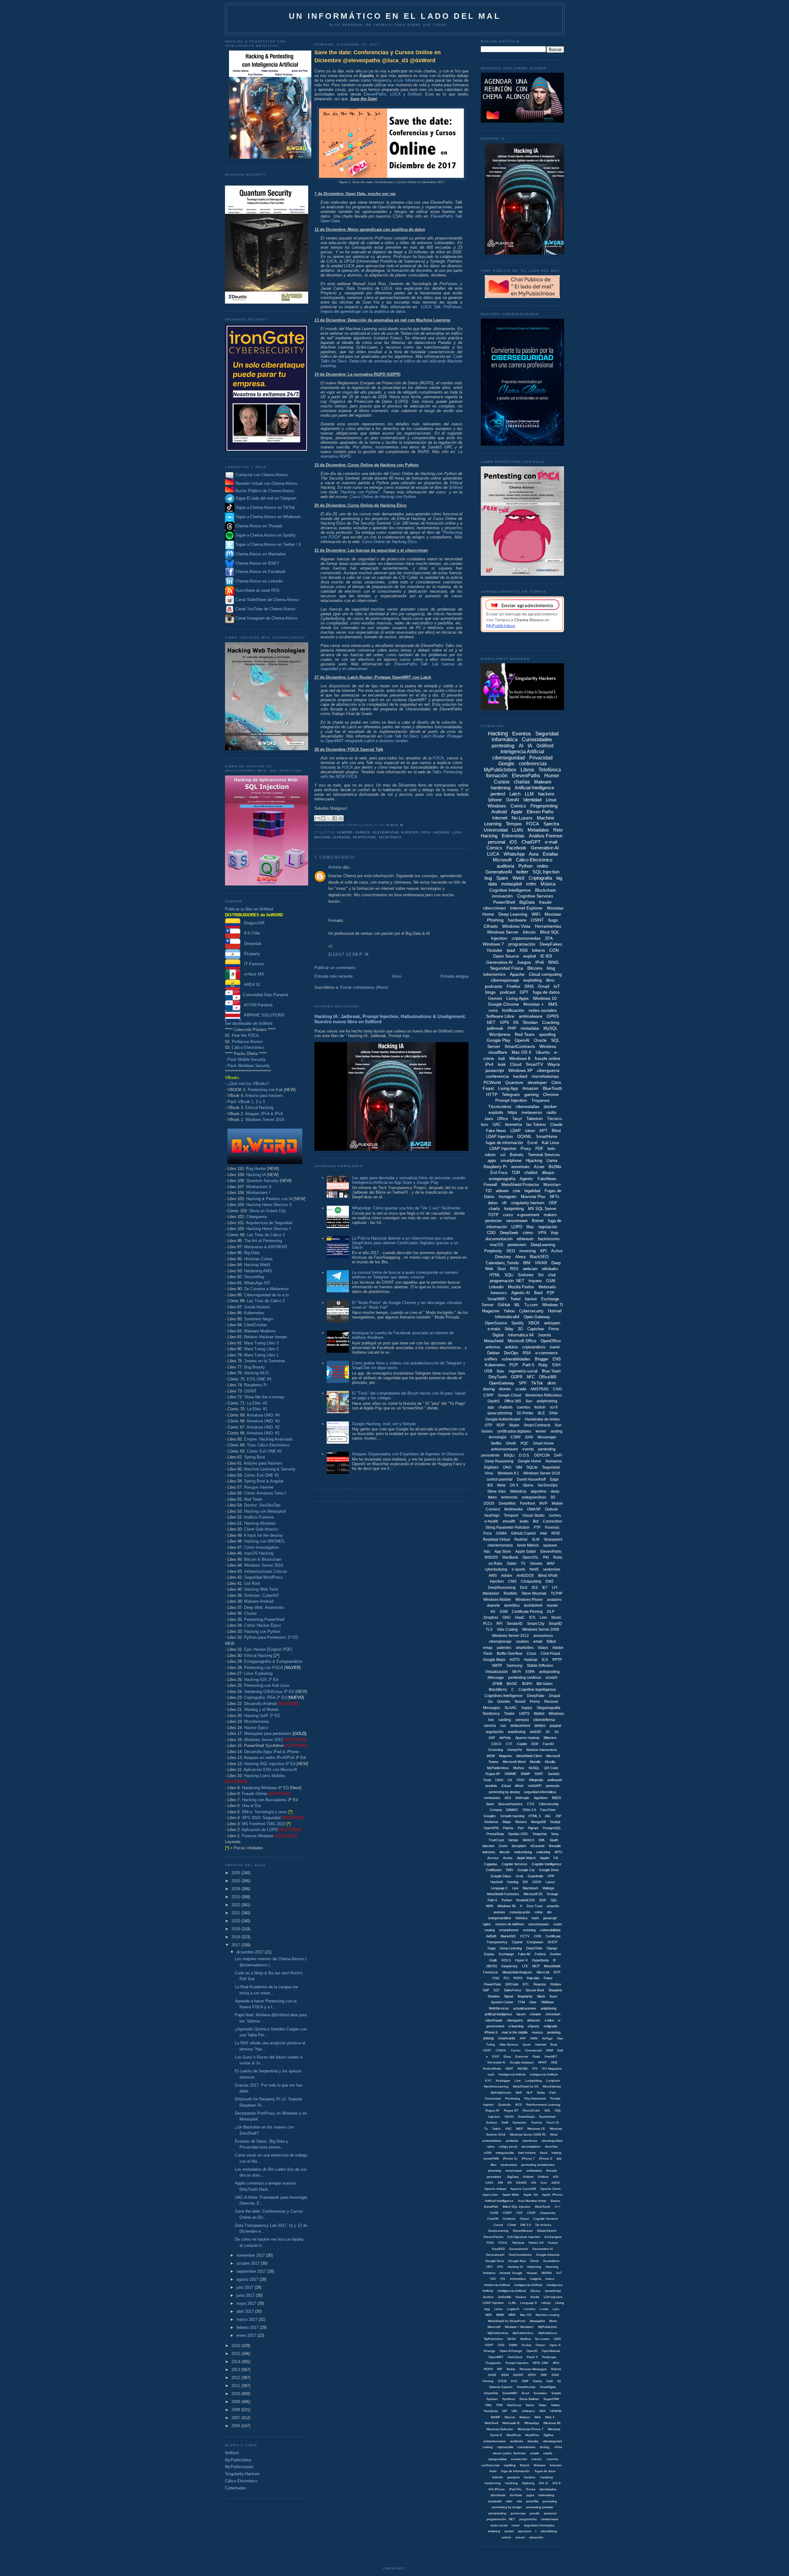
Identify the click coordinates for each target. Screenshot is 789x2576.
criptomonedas (526, 938)
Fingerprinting (544, 806)
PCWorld (492, 1082)
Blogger (542, 1359)
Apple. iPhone (552, 2195)
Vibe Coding (507, 1629)
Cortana (496, 1810)
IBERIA (547, 2273)
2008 (236, 2410)
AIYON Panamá (256, 1005)
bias (501, 1371)
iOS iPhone (497, 2489)
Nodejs (555, 1822)
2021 (236, 1913)
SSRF (539, 1774)
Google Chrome (503, 1004)
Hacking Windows (260, 1523)
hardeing (547, 2477)
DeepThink (534, 1948)
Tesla (487, 1780)
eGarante (538, 1846)
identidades (548, 2489)
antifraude (555, 1780)
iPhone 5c (510, 2159)
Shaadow (555, 1990)
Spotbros (509, 2399)
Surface (492, 2122)
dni (549, 1912)
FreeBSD (498, 2249)
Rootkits (510, 1593)
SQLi (509, 1275)
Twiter (542, 2405)
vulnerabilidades (516, 1359)
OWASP (534, 1509)
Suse (553, 1996)
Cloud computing (545, 974)
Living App (508, 1088)
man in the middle (515, 2032)
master (552, 1605)
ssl (503, 1155)
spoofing (547, 1034)
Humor (552, 776)
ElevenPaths (375, 94)
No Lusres (542, 2339)
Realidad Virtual (497, 1539)
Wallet (539, 1714)
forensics (499, 1293)
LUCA (395, 94)
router (558, 1924)
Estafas (550, 854)
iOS (513, 842)
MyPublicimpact (239, 2467)
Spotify (518, 1323)
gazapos (513, 2477)
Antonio (335, 867)
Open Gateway (537, 1317)
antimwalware (492, 2141)
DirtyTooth (498, 1377)
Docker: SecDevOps (262, 1505)
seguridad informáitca (540, 1792)
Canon (516, 2050)
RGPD (488, 2369)
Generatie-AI (496, 2062)
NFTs (555, 1197)
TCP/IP (557, 1593)
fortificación (513, 1010)
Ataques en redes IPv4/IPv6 (269, 1758)
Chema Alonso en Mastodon (260, 554)
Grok (519, 1876)
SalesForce (513, 1990)
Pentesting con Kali (265, 1090)
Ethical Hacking (259, 1108)
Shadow (494, 1996)
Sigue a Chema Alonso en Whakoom (268, 517)
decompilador (531, 2147)
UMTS (524, 1714)
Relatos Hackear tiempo (266, 1337)
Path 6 (492, 1900)
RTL (526, 1984)
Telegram (511, 1094)
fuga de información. (516, 2471)
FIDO (490, 2243)
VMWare (547, 2002)
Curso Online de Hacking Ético (389, 542)
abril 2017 (246, 2311)
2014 (236, 2362)
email (538, 1642)
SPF (523, 1383)
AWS (493, 1576)
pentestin (553, 1786)
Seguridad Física (507, 968)
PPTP (557, 1660)
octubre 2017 (249, 2263)
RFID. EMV (541, 2363)
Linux (551, 800)
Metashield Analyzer (517, 1972)
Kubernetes (254, 1313)
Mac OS (526, 2315)
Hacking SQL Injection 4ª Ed (270, 1764)
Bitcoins (535, 968)
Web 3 (550, 2417)
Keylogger (503, 2081)
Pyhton (507, 1900)
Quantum (514, 1082)
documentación (499, 1239)
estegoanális (505, 2153)
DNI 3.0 (526, 2225)
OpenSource (496, 1323)
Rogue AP (493, 1774)
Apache (517, 974)
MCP (536, 1966)
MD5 (489, 2315)
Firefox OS (536, 2243)
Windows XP (520, 1070)
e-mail (551, 842)
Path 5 (528, 1365)
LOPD (517, 1227)
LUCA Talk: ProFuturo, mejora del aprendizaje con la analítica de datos (391, 309)
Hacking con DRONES (264, 1541)
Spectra (551, 824)
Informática (518, 2279)
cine (517, 1191)
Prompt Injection (511, 1100)
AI (521, 746)
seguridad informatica (539, 2525)
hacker (531, 1299)
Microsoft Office (522, 1341)
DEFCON (542, 1455)
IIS (516, 1022)
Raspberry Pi (256, 1385)
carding (505, 1720)
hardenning (493, 2483)
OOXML (524, 1137)
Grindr (534, 2261)
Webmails (547, 1287)
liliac (494, 2165)
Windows (497, 806)
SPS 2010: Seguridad (261, 1818)
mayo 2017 (247, 2303)
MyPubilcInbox (498, 1768)
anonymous (543, 1636)
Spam (502, 878)
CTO (531, 1804)
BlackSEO (539, 1257)
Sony (555, 1834)
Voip (554, 1233)
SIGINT (518, 2375)
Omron (540, 2345)
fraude (545, 902)
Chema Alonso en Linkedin (259, 581)
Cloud (516, 1064)
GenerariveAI (519, 2249)
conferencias (533, 764)
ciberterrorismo (500, 1545)
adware (502, 1191)
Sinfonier (526, 1275)
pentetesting (497, 2513)
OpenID (532, 2351)
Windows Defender (500, 2429)
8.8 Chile (250, 933)
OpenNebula (551, 2351)
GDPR (517, 1377)
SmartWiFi (497, 1299)
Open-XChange (511, 2351)
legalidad (532, 1191)
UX (510, 1780)
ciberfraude (494, 2020)
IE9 (490, 1485)
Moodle (535, 1762)
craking (488, 2447)
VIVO (521, 1780)
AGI (556, 2177)
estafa (548, 2453)
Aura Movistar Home (532, 2201)
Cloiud (524, 2219)
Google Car (526, 1870)
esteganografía (502, 1179)
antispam (552, 1323)
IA (530, 746)
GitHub (504, 1305)
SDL (547, 2110)
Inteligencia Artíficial (528, 2285)
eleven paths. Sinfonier (509, 2453)
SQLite (532, 1467)
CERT (487, 2050)
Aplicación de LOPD (260, 1830)
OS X (514, 1485)
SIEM (505, 2375)
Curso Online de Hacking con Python (383, 497)
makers (550, 1215)
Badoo (556, 2201)
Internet (500, 818)
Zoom (503, 1846)
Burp (554, 2044)
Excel (532, 1143)
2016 (236, 2346)
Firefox (513, 986)
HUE (554, 2062)
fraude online (548, 1058)
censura (522, 1720)
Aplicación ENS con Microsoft (270, 1770)
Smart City (536, 1624)
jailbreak (495, 1028)
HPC (490, 2267)
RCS (519, 2105)
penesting (550, 2501)
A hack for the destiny (263, 1535)
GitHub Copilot (523, 1533)
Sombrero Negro (259, 1319)
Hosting (513, 1882)
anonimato (520, 1167)
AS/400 (521, 2183)
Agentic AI (521, 1293)
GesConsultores (520, 2255)
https (512, 1112)
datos (493, 1203)
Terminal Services (544, 1155)
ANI (500, 2183)
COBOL (501, 2050)
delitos (540, 1726)
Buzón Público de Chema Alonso (265, 491)
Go (490, 1702)
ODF (553, 1203)
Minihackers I (258, 1193)
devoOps (551, 2147)
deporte (493, 1605)
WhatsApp (514, 854)
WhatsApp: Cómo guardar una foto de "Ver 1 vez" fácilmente (406, 1208)
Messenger (547, 1437)
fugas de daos (545, 2471)
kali (502, 1058)
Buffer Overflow (510, 1654)
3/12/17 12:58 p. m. (349, 954)
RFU (556, 2363)
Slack (541, 1996)
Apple (517, 812)
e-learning (516, 2026)
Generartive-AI (543, 2249)
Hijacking (534, 1161)
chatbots (505, 1407)
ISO (493, 2279)
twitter (522, 872)
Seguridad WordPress (264, 1577)
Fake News (496, 1131)
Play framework (535, 2098)
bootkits (491, 1786)
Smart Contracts (537, 1425)
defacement (520, 1726)
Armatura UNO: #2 (263, 1427)
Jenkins (488, 2297)
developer (537, 1082)
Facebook (516, 848)
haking (556, 2153)
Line (518, 2081)
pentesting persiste (540, 2507)
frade (493, 2471)
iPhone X (546, 2159)
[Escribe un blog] (323, 818)
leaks (524, 1521)
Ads (487, 1552)
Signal (508, 1996)
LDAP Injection (503, 1149)
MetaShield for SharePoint (507, 2321)
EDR (535, 1744)
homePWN (491, 2159)
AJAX (489, 2183)
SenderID (515, 1624)
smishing (494, 2531)
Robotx (556, 2369)
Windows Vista (516, 926)
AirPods (505, 1738)
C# (556, 1858)
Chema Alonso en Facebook (261, 572)
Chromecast (533, 2050)
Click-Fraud (550, 1654)
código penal (508, 2147)
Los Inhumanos (411, 80)
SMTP (497, 1666)
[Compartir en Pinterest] (341, 818)
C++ (558, 2207)
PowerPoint (492, 1984)
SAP (486, 1990)
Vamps (513, 1840)
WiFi (536, 914)
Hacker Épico (256, 1728)
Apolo (527, 2044)
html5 (534, 1569)
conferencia (497, 1076)
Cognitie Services (546, 2219)
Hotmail (555, 1311)
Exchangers (553, 2237)
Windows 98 (552, 2423)
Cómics (494, 848)
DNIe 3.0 (529, 1810)
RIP (500, 2369)
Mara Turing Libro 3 (261, 1343)
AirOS (556, 2183)
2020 (236, 1921)
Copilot (522, 1744)
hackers (546, 794)
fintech (525, 2465)
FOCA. (503, 2243)
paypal (556, 1726)
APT (543, 1131)
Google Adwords (548, 2255)
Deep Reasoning (499, 1461)
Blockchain (546, 890)
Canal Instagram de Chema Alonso (266, 618)
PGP (514, 1365)
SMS (553, 1004)
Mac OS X (521, 1052)
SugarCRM (551, 2399)
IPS (535, 2069)
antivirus (493, 1347)
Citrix (556, 1082)
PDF (539, 1149)
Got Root (252, 1583)
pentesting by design (507, 2507)
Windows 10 (545, 998)
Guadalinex (551, 2261)
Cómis (512, 2225)
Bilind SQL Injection (517, 2207)
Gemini (495, 998)
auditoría (505, 866)
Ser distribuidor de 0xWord (249, 1023)
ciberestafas (527, 1106)
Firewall (490, 1185)
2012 (236, 2378)
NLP (529, 2093)
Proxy (526, 1149)
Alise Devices (509, 2044)
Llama (552, 1161)
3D (553, 1497)
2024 (236, 1889)
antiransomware (505, 1449)
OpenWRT (496, 2357)
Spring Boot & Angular (264, 1481)
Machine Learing (548, 2315)
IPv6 (540, 962)
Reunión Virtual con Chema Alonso (266, 483)
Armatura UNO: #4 (263, 1415)
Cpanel (517, 1942)
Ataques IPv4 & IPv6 (264, 1114)
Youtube (494, 950)
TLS (489, 1629)
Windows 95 (507, 1906)
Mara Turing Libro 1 (261, 1355)
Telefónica (390, 837)
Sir (559, 2381)
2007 (236, 2418)
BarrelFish (491, 2207)
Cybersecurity (531, 1311)
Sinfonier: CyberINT (262, 1595)
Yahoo (509, 1311)
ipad (511, 950)
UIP (505, 2411)
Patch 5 (532, 2357)
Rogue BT (511, 2110)
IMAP (509, 2069)
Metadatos (538, 830)
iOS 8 (557, 2483)
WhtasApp (532, 2423)
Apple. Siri (531, 2195)
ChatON (493, 2219)
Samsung (514, 1666)
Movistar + (533, 1004)
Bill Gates (545, 1684)
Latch (515, 794)
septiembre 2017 (252, 2271)
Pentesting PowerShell (264, 1619)
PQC (525, 1443)
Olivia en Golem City (268, 1211)
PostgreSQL (552, 1828)
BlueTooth (552, 1088)
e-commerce (546, 1353)
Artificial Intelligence (534, 788)
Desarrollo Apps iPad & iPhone (272, 1752)
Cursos (363, 832)
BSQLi (509, 1455)
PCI (506, 1978)
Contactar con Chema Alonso (262, 475)
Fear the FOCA (245, 1035)
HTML (495, 1275)
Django (552, 1948)
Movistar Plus (533, 1197)
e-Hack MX (252, 974)
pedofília (532, 2501)
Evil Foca (499, 1173)
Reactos (540, 1984)
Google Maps (494, 1660)
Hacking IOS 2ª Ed (261, 1680)
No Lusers (522, 818)
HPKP (542, 2062)
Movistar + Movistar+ (519, 2327)
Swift (505, 2122)
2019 (236, 1929)
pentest (498, 794)
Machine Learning (332, 837)
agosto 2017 (248, 2279)
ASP (492, 1738)
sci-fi (554, 1407)
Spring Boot (255, 1457)
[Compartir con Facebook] (335, 818)
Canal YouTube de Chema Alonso (265, 609)
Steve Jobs (497, 1491)
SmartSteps (526, 2117)
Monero (521, 1822)
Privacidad (541, 758)
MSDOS (491, 1557)
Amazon (530, 1088)
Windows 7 (493, 944)
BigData (527, 902)
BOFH (527, 1684)
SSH (556, 1365)
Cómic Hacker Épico (262, 1625)
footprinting (514, 1209)
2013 (236, 2370)
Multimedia (513, 1509)
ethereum (525, 1239)
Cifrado (491, 926)
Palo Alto (533, 1978)
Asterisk (541, 2044)
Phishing (495, 920)
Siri (541, 1275)
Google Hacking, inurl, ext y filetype (384, 1424)
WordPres (532, 2435)
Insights (536, 2279)
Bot (536, 1521)
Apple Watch (526, 1858)
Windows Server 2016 (265, 1120)
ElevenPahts (551, 1552)
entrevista (509, 1497)
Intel (544, 1533)
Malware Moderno (260, 1331)
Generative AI (499, 962)
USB (488, 1371)
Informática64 (507, 1317)
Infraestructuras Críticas (266, 1571)
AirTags (547, 2038)
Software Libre (500, 1016)
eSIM (488, 2153)
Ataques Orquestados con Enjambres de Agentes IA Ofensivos (408, 1454)
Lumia (544, 2309)
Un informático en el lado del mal (395, 16)
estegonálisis (497, 2459)
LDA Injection (553, 2297)
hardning (511, 2483)
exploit (530, 956)
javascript (495, 1070)
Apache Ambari (495, 2189)
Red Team (253, 1499)
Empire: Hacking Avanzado (268, 1439)
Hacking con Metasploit (265, 1511)
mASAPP (535, 1786)
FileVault (518, 2243)
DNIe (554, 1413)
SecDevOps (548, 1485)
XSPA (530, 1672)
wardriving (517, 1732)
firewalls (555, 1846)
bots (552, 1149)
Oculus (526, 2345)
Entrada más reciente (333, 976)
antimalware (531, 1016)
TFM (521, 2002)
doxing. (545, 2447)
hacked (520, 1076)
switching (543, 1852)
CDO (491, 1233)
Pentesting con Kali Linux (267, 1685)
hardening (501, 788)
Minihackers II (259, 1187)
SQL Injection (546, 872)
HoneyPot (515, 1750)
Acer (544, 2183)
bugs (553, 920)
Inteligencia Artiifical (544, 2074)
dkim (552, 1383)
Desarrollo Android (260, 1704)
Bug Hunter (256, 1169)
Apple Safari (526, 1552)
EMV (510, 1870)
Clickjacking (531, 1581)
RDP (501, 1425)
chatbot (531, 1173)
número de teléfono (510, 1924)
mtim (509, 2501)
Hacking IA (256, 1175)
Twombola (491, 2411)
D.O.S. (524, 1455)
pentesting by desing (504, 1792)
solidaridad (534, 2171)
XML (542, 1840)
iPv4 (489, 1064)
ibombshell (533, 1605)
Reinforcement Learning (543, 2105)
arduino (511, 1347)
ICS (532, 1617)
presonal (550, 2513)
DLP (551, 1612)
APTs (558, 1852)
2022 (236, 1905)
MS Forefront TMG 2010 (264, 1824)
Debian (493, 1353)
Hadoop (531, 1660)
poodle (535, 2513)
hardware (517, 920)
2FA (549, 938)
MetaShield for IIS (526, 2086)
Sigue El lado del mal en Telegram (265, 498)
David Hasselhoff (531, 1479)
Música (548, 884)
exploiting (533, 980)
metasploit (511, 884)
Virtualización (497, 1672)
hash (535, 1918)
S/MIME (510, 1774)
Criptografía (540, 878)
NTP (557, 1972)
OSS (501, 2345)
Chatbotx (509, 2219)
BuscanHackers (511, 1804)
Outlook (551, 1509)
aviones (499, 1912)
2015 (236, 2354)
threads (552, 2171)
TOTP (493, 1215)
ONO (557, 2339)
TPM (499, 2405)
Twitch (497, 2129)
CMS (512, 1581)
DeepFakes (551, 944)
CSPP (488, 1395)
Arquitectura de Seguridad (269, 1223)
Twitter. (556, 2405)
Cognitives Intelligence (504, 1696)
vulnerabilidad (550, 1930)
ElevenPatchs (493, 2237)
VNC (508, 2129)
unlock (506, 2537)
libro (550, 980)
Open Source (506, 956)
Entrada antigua (454, 976)
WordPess (514, 2435)
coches (555, 1515)
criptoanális (505, 2447)
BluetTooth (543, 2207)
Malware (543, 782)
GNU (507, 1617)
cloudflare (498, 1052)
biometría (513, 1124)
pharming (495, 2171)
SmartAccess (526, 2387)
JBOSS (492, 1966)
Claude (556, 1124)
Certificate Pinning (527, 1612)
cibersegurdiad (552, 2141)
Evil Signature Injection (524, 2237)
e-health (491, 1521)
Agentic (526, 1179)
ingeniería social (523, 1371)
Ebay (507, 2057)
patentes (504, 1648)
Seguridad (551, 1467)
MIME (500, 2315)
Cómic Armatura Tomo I (265, 1493)
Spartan (492, 2399)
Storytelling (254, 1277)
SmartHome (547, 1137)
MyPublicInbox (238, 2460)
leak (502, 1064)
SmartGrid (491, 2393)
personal (497, 842)
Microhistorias (257, 1721)
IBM (527, 1263)
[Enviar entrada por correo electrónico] (406, 825)
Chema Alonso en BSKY (257, 563)
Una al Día (251, 1806)
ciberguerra (548, 1070)
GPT (524, 992)
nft (504, 1203)
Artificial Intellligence (499, 2201)
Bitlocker (550, 1738)
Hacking (442, 832)
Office (503, 1119)
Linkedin (496, 1287)
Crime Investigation (261, 1547)
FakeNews (547, 1179)
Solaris (556, 2393)
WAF (551, 1564)
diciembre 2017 (251, 1952)
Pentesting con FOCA (264, 1668)
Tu (486, 2129)
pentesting (364, 837)
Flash (536, 2057)
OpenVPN (491, 1828)
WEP (519, 2129)
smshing (529, 1930)
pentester (493, 1221)
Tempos (514, 824)
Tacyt (517, 1119)
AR (509, 2183)
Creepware (535, 1942)
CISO (557, 1389)
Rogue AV (493, 2110)
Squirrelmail (547, 2117)
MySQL (551, 1028)
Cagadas (491, 1864)
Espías (489, 1954)
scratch (552, 1678)
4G (493, 1612)
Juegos (524, 962)
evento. (537, 2459)
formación (497, 776)
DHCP (552, 1942)
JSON (537, 1882)
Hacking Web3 (257, 1265)
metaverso (532, 1112)
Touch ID (552, 2122)
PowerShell (504, 902)
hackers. (530, 2477)
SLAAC (511, 1708)
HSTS (515, 1660)
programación (522, 944)
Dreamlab (251, 944)
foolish (540, 1407)
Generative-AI (545, 848)
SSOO (509, 2117)
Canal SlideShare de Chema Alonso (267, 600)
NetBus (525, 2339)
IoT (557, 986)
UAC (497, 1124)
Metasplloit (537, 2321)
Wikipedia (536, 1780)
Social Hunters (257, 1307)
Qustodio (505, 2105)
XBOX (534, 1323)
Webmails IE (511, 2423)
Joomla (544, 1335)
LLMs (518, 830)
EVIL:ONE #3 (259, 1379)
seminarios (492, 1798)
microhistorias (545, 1076)
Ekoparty (250, 954)
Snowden (540, 2393)
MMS (512, 2315)
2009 (236, 2402)
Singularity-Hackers (242, 2474)
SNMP (525, 1774)
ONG (507, 1467)
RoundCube (531, 2110)
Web (538, 2417)
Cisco (531, 1654)
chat (552, 1275)
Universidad (496, 830)
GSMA (501, 1533)
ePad (558, 2447)
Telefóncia (514, 2405)
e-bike (549, 2020)
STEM (502, 2381)
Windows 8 (520, 1058)
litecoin (505, 1852)
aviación (553, 1906)
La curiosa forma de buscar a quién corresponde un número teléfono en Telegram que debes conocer (405, 1275)
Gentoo (555, 1954)
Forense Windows (258, 1836)
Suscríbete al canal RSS (258, 590)
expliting (510, 2465)
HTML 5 (535, 1816)
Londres (529, 2309)
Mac (530, 1227)
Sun (529, 1401)
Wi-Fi (517, 1672)
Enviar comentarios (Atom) (364, 987)
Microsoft (502, 860)
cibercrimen (494, 908)
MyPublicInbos (498, 2333)
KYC (488, 2081)
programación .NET (507, 1281)
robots (490, 1155)
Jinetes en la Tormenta (264, 1361)
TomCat (536, 2122)
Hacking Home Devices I (268, 1229)
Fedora (540, 1954)
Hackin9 (497, 1882)
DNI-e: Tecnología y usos (265, 1812)
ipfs (559, 2159)
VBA (542, 2411)
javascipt (550, 1918)
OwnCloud (515, 2357)
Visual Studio (533, 1515)
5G (557, 1732)
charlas (522, 782)
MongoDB (538, 1822)
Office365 (548, 1377)
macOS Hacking (259, 1553)
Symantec (520, 2122)
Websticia (518, 1491)
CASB (494, 2213)
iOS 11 (544, 2483)
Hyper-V (521, 1960)
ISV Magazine (552, 2069)
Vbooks (536, 1564)
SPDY (532, 2375)
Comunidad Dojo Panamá (264, 995)
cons (493, 1010)
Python (525, 866)
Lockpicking (533, 2081)
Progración (493, 2363)
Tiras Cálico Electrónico (268, 1445)
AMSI (534, 2038)
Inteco (550, 2279)
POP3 (518, 1978)
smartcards (507, 2038)
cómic (528, 1233)
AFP (523, 2038)
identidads (498, 2495)
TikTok (537, 1383)
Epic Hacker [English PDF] (268, 1649)
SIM (519, 1467)
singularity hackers (528, 1203)
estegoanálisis (534, 1497)
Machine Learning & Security (270, 1469)
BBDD (557, 1798)
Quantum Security (262, 1181)
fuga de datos (546, 992)
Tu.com (531, 1305)
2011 (236, 2386)
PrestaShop (495, 1834)
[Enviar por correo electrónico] (317, 818)
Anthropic (522, 1798)
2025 (236, 1881)
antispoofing (549, 1672)
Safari (512, 1564)
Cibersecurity (549, 1804)
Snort (525, 2393)
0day (509, 1329)
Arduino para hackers (264, 1096)
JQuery (535, 2291)
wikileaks (550, 1269)
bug (488, 878)
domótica (512, 1605)
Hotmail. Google (511, 2273)
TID (488, 1191)
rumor (516, 2525)
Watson (525, 2417)
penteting (554, 2032)
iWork (519, 1786)
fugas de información (504, 1143)
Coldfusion (494, 1870)
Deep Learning (513, 914)
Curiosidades (537, 740)
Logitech (513, 2309)
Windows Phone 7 (530, 2429)
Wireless (548, 1046)
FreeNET (551, 2057)
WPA (490, 1906)
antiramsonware (495, 2441)
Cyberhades (236, 2488)
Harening (552, 2267)
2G (548, 1732)
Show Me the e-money (264, 1397)
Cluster (250, 1613)
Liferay (546, 2303)
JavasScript (553, 2291)
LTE (525, 1966)
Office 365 (513, 1401)
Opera (528, 1485)
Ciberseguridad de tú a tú (266, 1295)
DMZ (550, 1581)
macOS (497, 1245)
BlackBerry (498, 1690)
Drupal (555, 1696)
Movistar (553, 914)
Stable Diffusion (540, 1666)
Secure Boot (535, 1990)
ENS (557, 1359)
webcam (530, 1269)
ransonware (514, 2171)
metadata (530, 1028)
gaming (531, 1094)
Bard (538, 1293)
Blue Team (551, 1371)
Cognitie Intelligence (546, 1864)
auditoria (512, 2141)
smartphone (511, 1161)
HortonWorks (492, 2069)
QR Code (551, 1768)
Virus (489, 1473)
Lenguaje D (529, 2303)
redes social (499, 2525)
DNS (529, 986)
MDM (491, 1756)
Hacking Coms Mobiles (265, 1776)
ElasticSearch (547, 2231)
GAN (529, 1437)
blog (551, 968)
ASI (534, 2183)
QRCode (512, 1984)
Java (489, 1119)
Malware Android (259, 1601)
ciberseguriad (552, 2441)
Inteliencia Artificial (497, 2285)
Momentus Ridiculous (544, 1395)
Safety (538, 2381)
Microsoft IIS (533, 1894)
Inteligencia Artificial (522, 752)
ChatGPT (531, 842)
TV (523, 1564)
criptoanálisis (534, 1347)
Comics (518, 806)
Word (554, 2134)
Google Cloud (509, 1395)
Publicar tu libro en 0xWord (249, 909)
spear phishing (500, 1413)
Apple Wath (511, 2195)
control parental (499, 1479)
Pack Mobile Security (247, 1059)
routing (490, 1930)
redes (543, 866)
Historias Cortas (258, 1259)
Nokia (541, 2093)
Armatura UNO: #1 (263, 1433)
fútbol (551, 1642)
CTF (509, 1744)
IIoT (559, 2273)
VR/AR (541, 1263)
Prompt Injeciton (517, 2363)
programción (528, 2519)
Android (499, 812)
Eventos (410, 832)
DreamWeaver (523, 2231)
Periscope (549, 2357)
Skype (514, 1425)
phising (489, 2038)
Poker (548, 1978)
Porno (535, 1702)
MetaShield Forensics (503, 1894)
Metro (553, 2321)
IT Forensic (252, 964)
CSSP (531, 2213)
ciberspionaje (500, 1642)
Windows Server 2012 (264, 1740)
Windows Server (503, 932)
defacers (534, 2020)
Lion (543, 1617)
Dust (502, 1269)
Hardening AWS (258, 1271)
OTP (489, 1425)
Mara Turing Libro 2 (261, 1349)
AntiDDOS (525, 1576)
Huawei (532, 2273)
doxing (489, 1389)
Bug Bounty (255, 1367)
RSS (514, 1269)
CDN (538, 1936)
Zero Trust (534, 1906)
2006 (236, 2426)
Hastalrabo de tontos (542, 1419)
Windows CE (536, 2129)
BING (554, 962)
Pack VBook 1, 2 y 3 (246, 1102)
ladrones (489, 1852)
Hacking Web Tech (261, 1589)
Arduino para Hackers (263, 1463)
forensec (556, 2465)
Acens (508, 1858)
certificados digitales (514, 1431)
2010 (236, 2394)
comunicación (520, 1912)
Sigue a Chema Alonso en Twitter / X (268, 544)
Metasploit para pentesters (275, 1734)
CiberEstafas (256, 1325)
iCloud (506, 1786)
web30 (536, 1732)
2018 (236, 1937)
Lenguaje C (499, 1888)
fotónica (521, 1918)
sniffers (491, 1359)
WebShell (491, 2423)
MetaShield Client (529, 1756)
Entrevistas (513, 836)
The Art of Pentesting (263, 1241)
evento (528, 1449)
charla (494, 1209)
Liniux (499, 2309)
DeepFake (536, 1696)
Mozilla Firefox (521, 1287)
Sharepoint (553, 1539)
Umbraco (528, 2411)
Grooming (496, 1750)
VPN (542, 1233)
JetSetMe (505, 2297)
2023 (236, 1897)
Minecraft (494, 2327)
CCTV (525, 1936)
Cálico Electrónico (248, 1047)
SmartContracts (520, 1046)
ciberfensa (530, 2141)
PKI (546, 1557)
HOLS (506, 1960)
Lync (556, 2309)
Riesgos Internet (259, 1487)
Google (506, 764)
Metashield (494, 1341)
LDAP (516, 1131)
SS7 (497, 1990)
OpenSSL (531, 1557)
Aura (534, 854)
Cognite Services (515, 1864)
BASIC (512, 1684)
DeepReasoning (502, 1588)
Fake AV (524, 1954)
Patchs (508, 1828)
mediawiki (495, 2501)
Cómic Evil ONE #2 (264, 1451)
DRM (550, 2050)
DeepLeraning (498, 2231)
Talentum (535, 1119)
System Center (502, 2002)
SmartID (555, 1624)
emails (535, 2453)
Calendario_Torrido (502, 1263)
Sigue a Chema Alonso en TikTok (265, 507)
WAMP (495, 2417)
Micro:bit (543, 1972)
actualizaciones (525, 2008)
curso (508, 1215)
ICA (545, 1660)
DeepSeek (509, 1233)
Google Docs (495, 2261)
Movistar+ (552, 1185)
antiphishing (547, 1401)
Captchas (536, 1329)
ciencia (490, 1726)
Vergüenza (382, 80)
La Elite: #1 (257, 1403)
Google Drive (549, 1870)
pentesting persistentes (538, 2165)
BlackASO (508, 1936)
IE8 (525, 1882)
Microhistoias (552, 2086)
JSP (558, 1816)
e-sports (518, 1569)
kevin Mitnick (528, 1545)
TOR (516, 1173)
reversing (527, 1251)
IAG (548, 1816)
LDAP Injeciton (493, 2303)
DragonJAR (252, 923)
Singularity (525, 1996)
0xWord (232, 2453)
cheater (536, 2014)
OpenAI (522, 1040)
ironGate (516, 2495)
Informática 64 (521, 1335)
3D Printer (525, 1413)
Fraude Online (254, 1794)
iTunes (531, 2489)
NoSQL (534, 1768)
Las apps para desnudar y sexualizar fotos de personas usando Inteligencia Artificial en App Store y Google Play (409, 1180)
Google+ (490, 1816)
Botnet (538, 1221)
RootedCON (525, 1900)
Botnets (517, 1155)
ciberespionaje (505, 980)
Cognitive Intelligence (510, 890)
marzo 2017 (247, 2319)
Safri (550, 2381)
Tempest (511, 1515)
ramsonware (550, 2519)
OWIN (513, 2345)
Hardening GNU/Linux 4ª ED (269, 1692)
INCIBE (523, 2069)
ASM (504, 1612)
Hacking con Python (262, 1631)
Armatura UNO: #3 (263, 1421)
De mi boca (543, 2225)
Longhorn (553, 2081)
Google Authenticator (503, 1419)
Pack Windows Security (249, 1066)
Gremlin (504, 1702)
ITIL (503, 2279)
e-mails (494, 1329)
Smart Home (543, 1443)
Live (515, 1888)
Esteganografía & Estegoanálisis (273, 1661)
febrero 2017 (248, 2327)
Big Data (252, 1253)
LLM (529, 794)
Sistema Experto (501, 2387)
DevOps (511, 1353)
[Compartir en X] (329, 818)
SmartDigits (548, 2387)
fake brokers (527, 2153)
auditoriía (517, 2441)
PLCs (488, 1624)
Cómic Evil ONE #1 (262, 1475)
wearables (494, 2177)
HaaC (520, 1617)
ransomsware (539, 1924)
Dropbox (491, 1617)
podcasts (494, 986)
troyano (535, 1281)
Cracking (551, 1022)
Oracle (540, 1040)
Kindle (535, 2297)
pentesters (517, 1245)
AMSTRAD (540, 1389)
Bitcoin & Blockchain (263, 1559)
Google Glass (501, 1876)
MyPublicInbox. (523, 2333)
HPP (551, 1876)
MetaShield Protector (520, 1185)
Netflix (496, 1443)
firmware (540, 2465)
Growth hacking (512, 1816)
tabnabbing (549, 2531)
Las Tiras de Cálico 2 (266, 1301)
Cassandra (548, 2213)
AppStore (541, 1798)
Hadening (534, 2267)
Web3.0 (528, 1840)
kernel (541, 1431)
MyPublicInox (548, 2333)
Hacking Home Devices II (269, 1205)
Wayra (554, 1064)
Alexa (520, 1257)
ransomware (517, 1221)
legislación (548, 1227)
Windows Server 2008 (541, 1629)
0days (543, 1648)
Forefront (527, 1503)
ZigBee (548, 2435)
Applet (545, 1858)
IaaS (491, 2074)
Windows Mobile (497, 1600)
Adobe (507, 1576)
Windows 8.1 (508, 1473)
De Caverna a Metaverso (266, 1289)
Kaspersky (510, 1966)
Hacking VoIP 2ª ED (262, 1716)
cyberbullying (496, 1569)
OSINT (250, 1391)
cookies (522, 1642)
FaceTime (548, 1810)
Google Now (517, 2261)
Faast (488, 1088)
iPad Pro (515, 2489)
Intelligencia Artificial (512, 2291)
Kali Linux (551, 1143)
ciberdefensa (544, 1720)
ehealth (509, 1521)
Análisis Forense (259, 1517)
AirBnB (491, 1936)
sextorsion (552, 1569)
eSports (533, 2026)
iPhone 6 (491, 2032)
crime (539, 1912)
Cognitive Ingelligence (537, 1690)
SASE (492, 2375)
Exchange (506, 1954)
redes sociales (543, 1010)
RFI (499, 1624)
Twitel (515, 1299)
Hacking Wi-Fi (257, 1373)
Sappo (527, 1708)
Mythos (519, 1768)
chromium (553, 2014)
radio (551, 1112)
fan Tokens (536, 1124)
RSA (527, 1353)
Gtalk (493, 1960)
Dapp (492, 1948)
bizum (521, 2014)
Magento (505, 1756)
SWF (525, 2381)
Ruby (543, 1365)
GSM (551, 1281)
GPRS (553, 1016)
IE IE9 (546, 956)
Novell (520, 1702)
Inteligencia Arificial (512, 2074)
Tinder (509, 1714)
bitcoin (529, 932)
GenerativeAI (499, 872)
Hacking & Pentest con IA (269, 1199)
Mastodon (491, 1593)
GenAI (513, 800)
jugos (530, 2495)
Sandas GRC (518, 1834)
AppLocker (490, 2195)
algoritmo (539, 1491)
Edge (554, 1479)
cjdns (491, 2147)
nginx (487, 1924)
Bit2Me (555, 1167)
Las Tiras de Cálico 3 (266, 1235)
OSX (496, 1978)
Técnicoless (500, 1106)
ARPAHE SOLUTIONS (262, 1015)
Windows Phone (529, 1600)
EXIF (496, 2057)
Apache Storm (550, 2189)
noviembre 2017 (251, 2255)
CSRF (516, 1437)
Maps (507, 1822)
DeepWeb (507, 1503)
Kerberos (491, 1822)
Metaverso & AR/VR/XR (266, 1247)
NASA (512, 2339)
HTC (500, 2267)
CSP (519, 2213)
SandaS (554, 1774)
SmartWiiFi (510, 2393)
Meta (501, 1485)
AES (508, 1798)
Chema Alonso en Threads (258, 526)
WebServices (499, 2008)
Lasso (550, 1882)
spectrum (525, 2531)
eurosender (519, 2459)
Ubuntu (543, 1052)
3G (520, 1329)
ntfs (519, 2501)
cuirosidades (526, 2447)
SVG (514, 2381)
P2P (551, 1293)
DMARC (512, 1810)
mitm (531, 884)
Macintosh (530, 1888)
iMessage (496, 1678)
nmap (488, 1648)
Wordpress (500, 1034)
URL (515, 2411)
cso (503, 1726)
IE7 (545, 1588)
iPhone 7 (528, 2159)
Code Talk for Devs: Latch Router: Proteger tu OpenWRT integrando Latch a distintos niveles (391, 738)
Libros (527, 770)
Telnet (530, 2405)
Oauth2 (494, 1401)
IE (554, 1960)
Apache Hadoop (527, 1738)
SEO (511, 1251)
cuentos (523, 1407)
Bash (490, 1804)
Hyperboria (540, 1960)
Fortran (553, 2243)
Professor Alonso (247, 1042)
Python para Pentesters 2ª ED (271, 1637)
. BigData (512, 2177)
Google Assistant (522, 2062)
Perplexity (493, 1251)
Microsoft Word (514, 1762)
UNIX (499, 1780)
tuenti (555, 1347)
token (530, 1131)
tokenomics (494, 974)
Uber (533, 2002)
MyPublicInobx (501, 2093)
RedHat (521, 1539)
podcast (508, 992)
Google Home (529, 1461)
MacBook (510, 1557)
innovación (502, 896)
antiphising (548, 2008)
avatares (554, 1600)
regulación (495, 1732)
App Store (503, 1552)
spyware (550, 1545)
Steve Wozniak (534, 1593)
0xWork (528, 2177)
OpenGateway (502, 1383)
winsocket (536, 2537)
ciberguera (515, 2020)
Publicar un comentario (335, 968)
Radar (511, 2369)
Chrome (551, 1094)
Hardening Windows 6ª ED (265, 1788)
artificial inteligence (498, 2014)
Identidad (532, 800)
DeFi (558, 1455)
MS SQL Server (542, 1209)
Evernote (522, 2057)
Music (556, 1617)
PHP (512, 1028)
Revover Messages (533, 2369)
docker (550, 1106)
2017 (236, 1945)
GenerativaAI (495, 2255)
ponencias (518, 2513)
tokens (538, 950)
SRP (544, 2375)
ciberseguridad (509, 758)
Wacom (510, 2417)
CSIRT (507, 2213)
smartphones (509, 1930)
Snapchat (540, 1834)
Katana (521, 2297)
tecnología (498, 1437)
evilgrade (550, 2026)
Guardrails (536, 1876)
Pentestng (513, 2098)
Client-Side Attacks (261, 1529)
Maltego (548, 1888)
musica (537, 2032)
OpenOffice (551, 1341)
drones (505, 1389)
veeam (520, 2537)
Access (493, 1858)
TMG (488, 2405)
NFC (531, 1377)
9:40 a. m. (395, 825)
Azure (539, 1167)
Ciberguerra (256, 1217)
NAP (519, 2093)
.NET (491, 1022)
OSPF (489, 2345)
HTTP (492, 1094)
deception (519, 1846)
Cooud (498, 2225)
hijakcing (528, 2483)
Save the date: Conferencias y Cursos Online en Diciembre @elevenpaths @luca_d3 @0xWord (378, 56)
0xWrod (543, 2177)
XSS (523, 950)
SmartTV (534, 1064)
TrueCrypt (496, 1840)
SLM (536, 1539)
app (491, 1407)
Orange (552, 1894)
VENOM (556, 2411)
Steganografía (548, 1708)
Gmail (544, 986)
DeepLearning (543, 1245)
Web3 (518, 878)
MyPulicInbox (494, 2339)
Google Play (499, 1040)
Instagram (508, 1197)
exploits (496, 1112)
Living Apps (517, 998)
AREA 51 (250, 985)
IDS (535, 1588)
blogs (490, 992)
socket (509, 2531)
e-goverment (528, 1215)
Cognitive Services (535, 896)
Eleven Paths (540, 812)
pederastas (509, 2165)
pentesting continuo (525, 1678)
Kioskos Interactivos (542, 1750)
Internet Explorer (526, 908)
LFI (555, 1588)
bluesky (533, 2441)
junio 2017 (246, 2295)
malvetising (546, 2495)
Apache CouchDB (523, 2189)
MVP (543, 1503)
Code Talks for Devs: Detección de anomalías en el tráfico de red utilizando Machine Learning (391, 361)
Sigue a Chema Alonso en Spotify (266, 535)
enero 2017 (247, 2335)
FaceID (548, 1744)
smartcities (525, 1648)
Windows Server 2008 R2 (528, 2134)
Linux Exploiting (258, 1673)
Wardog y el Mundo (261, 1709)
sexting (556, 1431)
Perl (521, 1828)
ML (517, 1305)
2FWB (497, 1684)
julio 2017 (245, 2287)
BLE (541, 1413)
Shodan (530, 1022)
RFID (556, 1533)
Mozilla (550, 1762)
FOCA (438, 758)
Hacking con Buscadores (264, 1800)
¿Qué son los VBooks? (248, 1084)
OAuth (511, 1443)
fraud (544, 2153)
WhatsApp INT (257, 1283)
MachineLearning (496, 2086)
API (543, 1251)
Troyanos (540, 1100)
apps (492, 1161)
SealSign (492, 1515)
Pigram (533, 1828)
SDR (543, 1900)
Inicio (397, 976)
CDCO (496, 1744)
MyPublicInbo (548, 2327)
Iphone (495, 800)
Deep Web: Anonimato (264, 1607)
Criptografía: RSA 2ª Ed (265, 1697)
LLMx (512, 2303)
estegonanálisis (500, 1918)
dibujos (548, 1173)
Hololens (489, 2273)
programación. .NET (501, 2519)
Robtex (556, 1984)
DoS (524, 1588)
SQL (554, 1900)
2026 (236, 1873)
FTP (537, 1527)
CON (554, 950)
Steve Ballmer (529, 2399)
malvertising (523, 1852)
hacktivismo (549, 1239)
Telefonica (491, 1714)
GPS (504, 1022)
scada (521, 1389)
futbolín (498, 2477)
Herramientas (548, 926)
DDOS (489, 1503)
